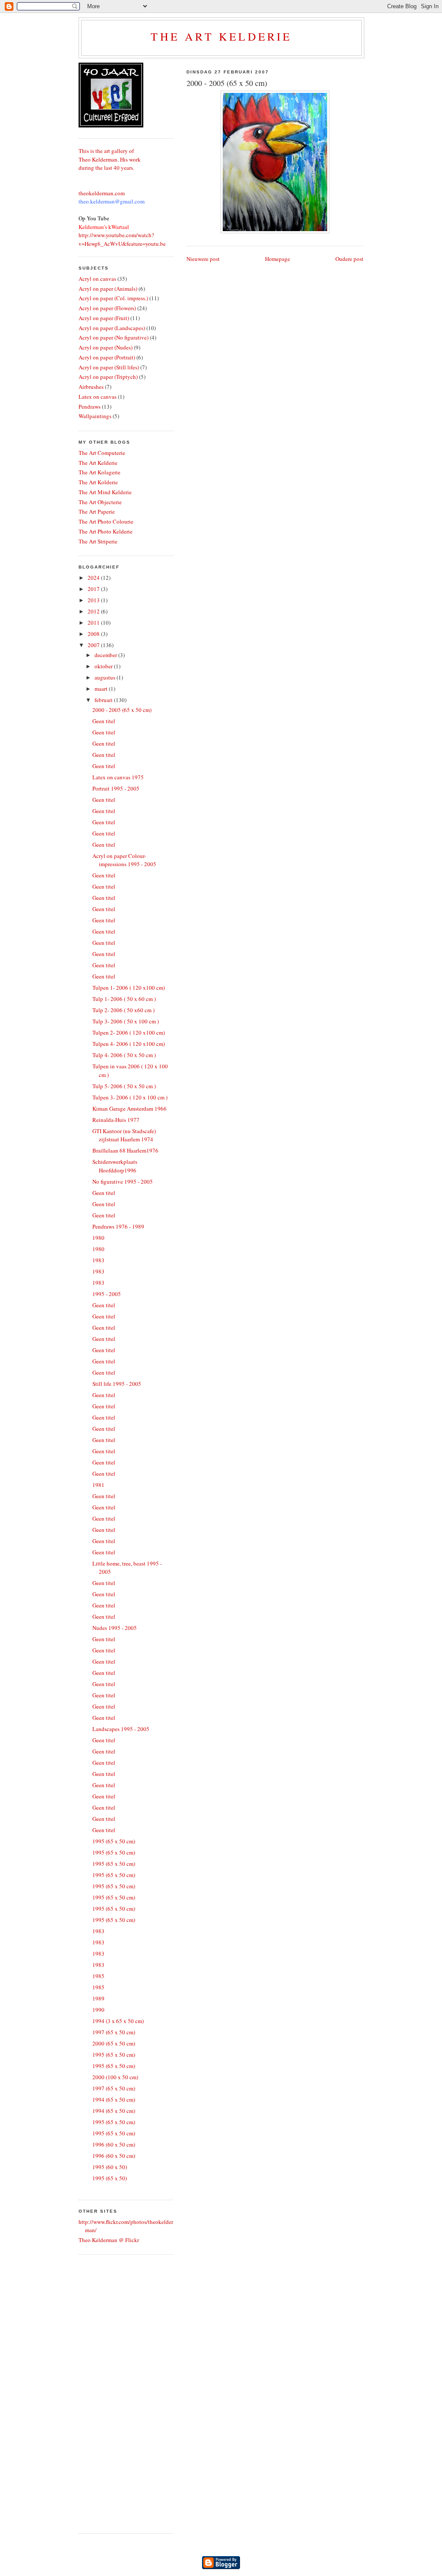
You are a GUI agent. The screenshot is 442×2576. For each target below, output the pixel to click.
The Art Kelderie (221, 36)
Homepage (278, 259)
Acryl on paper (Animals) (108, 289)
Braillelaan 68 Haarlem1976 (125, 1150)
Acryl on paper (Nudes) (106, 347)
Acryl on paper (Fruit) (104, 318)
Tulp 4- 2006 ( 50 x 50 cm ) (124, 1055)
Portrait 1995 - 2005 (116, 788)
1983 (98, 1260)
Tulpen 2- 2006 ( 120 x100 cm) (129, 1032)
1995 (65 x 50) (110, 2178)
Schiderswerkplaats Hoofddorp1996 (115, 1166)
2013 (94, 600)
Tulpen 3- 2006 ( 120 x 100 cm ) (130, 1097)
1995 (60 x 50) (110, 2167)
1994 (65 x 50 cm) (114, 2100)
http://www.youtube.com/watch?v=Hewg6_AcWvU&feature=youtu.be (122, 239)
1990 (98, 2010)
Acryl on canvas (97, 279)
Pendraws (90, 407)
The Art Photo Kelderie (106, 531)
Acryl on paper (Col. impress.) (113, 298)
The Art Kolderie (98, 482)
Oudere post (349, 259)
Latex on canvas (98, 397)
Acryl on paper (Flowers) (107, 308)
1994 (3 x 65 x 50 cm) (118, 2021)
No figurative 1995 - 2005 (123, 1182)
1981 (98, 1485)
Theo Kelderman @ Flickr (109, 2240)
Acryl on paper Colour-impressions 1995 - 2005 (124, 860)
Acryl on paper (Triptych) (108, 377)
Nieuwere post (203, 259)
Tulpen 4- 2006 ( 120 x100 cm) (129, 1044)
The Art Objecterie (100, 502)
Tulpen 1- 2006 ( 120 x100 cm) (129, 988)
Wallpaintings (95, 416)
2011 (94, 623)
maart (102, 689)
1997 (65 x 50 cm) (114, 2032)
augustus (106, 677)
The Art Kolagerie (99, 472)
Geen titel (104, 721)
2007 (94, 645)
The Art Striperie (98, 541)
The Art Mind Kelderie (105, 492)
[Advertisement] (113, 2393)
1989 (98, 1998)
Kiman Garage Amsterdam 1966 (129, 1109)
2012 (94, 611)
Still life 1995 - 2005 (117, 1384)
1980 (98, 1238)
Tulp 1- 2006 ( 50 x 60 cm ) (124, 999)
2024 (94, 578)
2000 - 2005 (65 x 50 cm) (227, 83)
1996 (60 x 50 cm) (114, 2144)
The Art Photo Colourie (106, 521)
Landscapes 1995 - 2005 (121, 1729)
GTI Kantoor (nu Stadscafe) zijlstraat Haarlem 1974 (124, 1135)
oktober (104, 666)
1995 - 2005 (107, 1294)
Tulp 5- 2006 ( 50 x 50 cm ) (124, 1086)
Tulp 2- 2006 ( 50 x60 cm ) (123, 1010)
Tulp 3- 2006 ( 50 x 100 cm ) (126, 1021)
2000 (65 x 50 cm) (114, 2043)
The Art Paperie (97, 511)
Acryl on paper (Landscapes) (112, 328)
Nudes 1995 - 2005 (115, 1628)
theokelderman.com (102, 193)
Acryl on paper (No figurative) (114, 337)
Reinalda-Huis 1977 (116, 1120)
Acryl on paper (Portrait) (107, 357)
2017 (94, 589)
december (106, 655)
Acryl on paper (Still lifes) (109, 367)
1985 (98, 1976)
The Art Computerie (102, 453)
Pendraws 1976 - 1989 (118, 1226)
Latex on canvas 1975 (118, 777)
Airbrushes (91, 387)
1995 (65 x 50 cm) (114, 1841)
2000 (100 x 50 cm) (115, 2077)
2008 (94, 634)
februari (104, 700)
